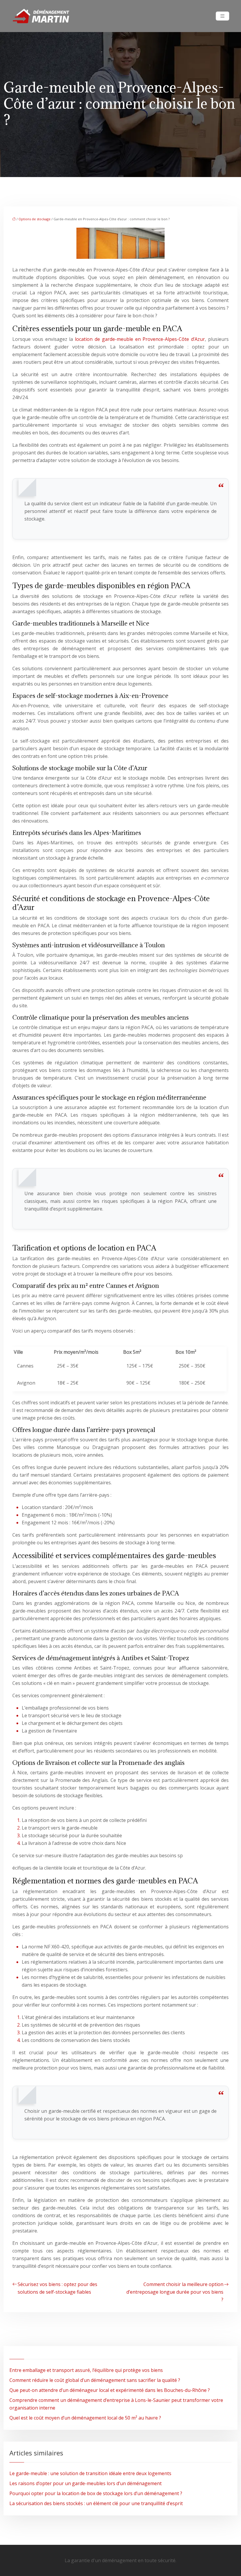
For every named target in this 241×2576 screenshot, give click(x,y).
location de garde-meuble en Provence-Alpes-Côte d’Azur (140, 339)
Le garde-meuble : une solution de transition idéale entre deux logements (90, 2473)
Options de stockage (35, 219)
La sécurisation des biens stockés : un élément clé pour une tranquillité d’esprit (96, 2503)
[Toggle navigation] (222, 16)
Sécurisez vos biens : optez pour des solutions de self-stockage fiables (57, 2288)
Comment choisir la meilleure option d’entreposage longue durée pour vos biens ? (175, 2292)
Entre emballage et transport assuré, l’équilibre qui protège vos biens (86, 2370)
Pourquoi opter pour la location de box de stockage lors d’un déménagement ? (96, 2493)
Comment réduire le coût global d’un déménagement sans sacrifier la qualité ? (95, 2380)
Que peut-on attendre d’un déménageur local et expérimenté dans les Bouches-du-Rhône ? (110, 2390)
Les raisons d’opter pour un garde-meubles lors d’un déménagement (86, 2483)
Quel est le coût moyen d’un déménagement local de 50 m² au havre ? (85, 2418)
